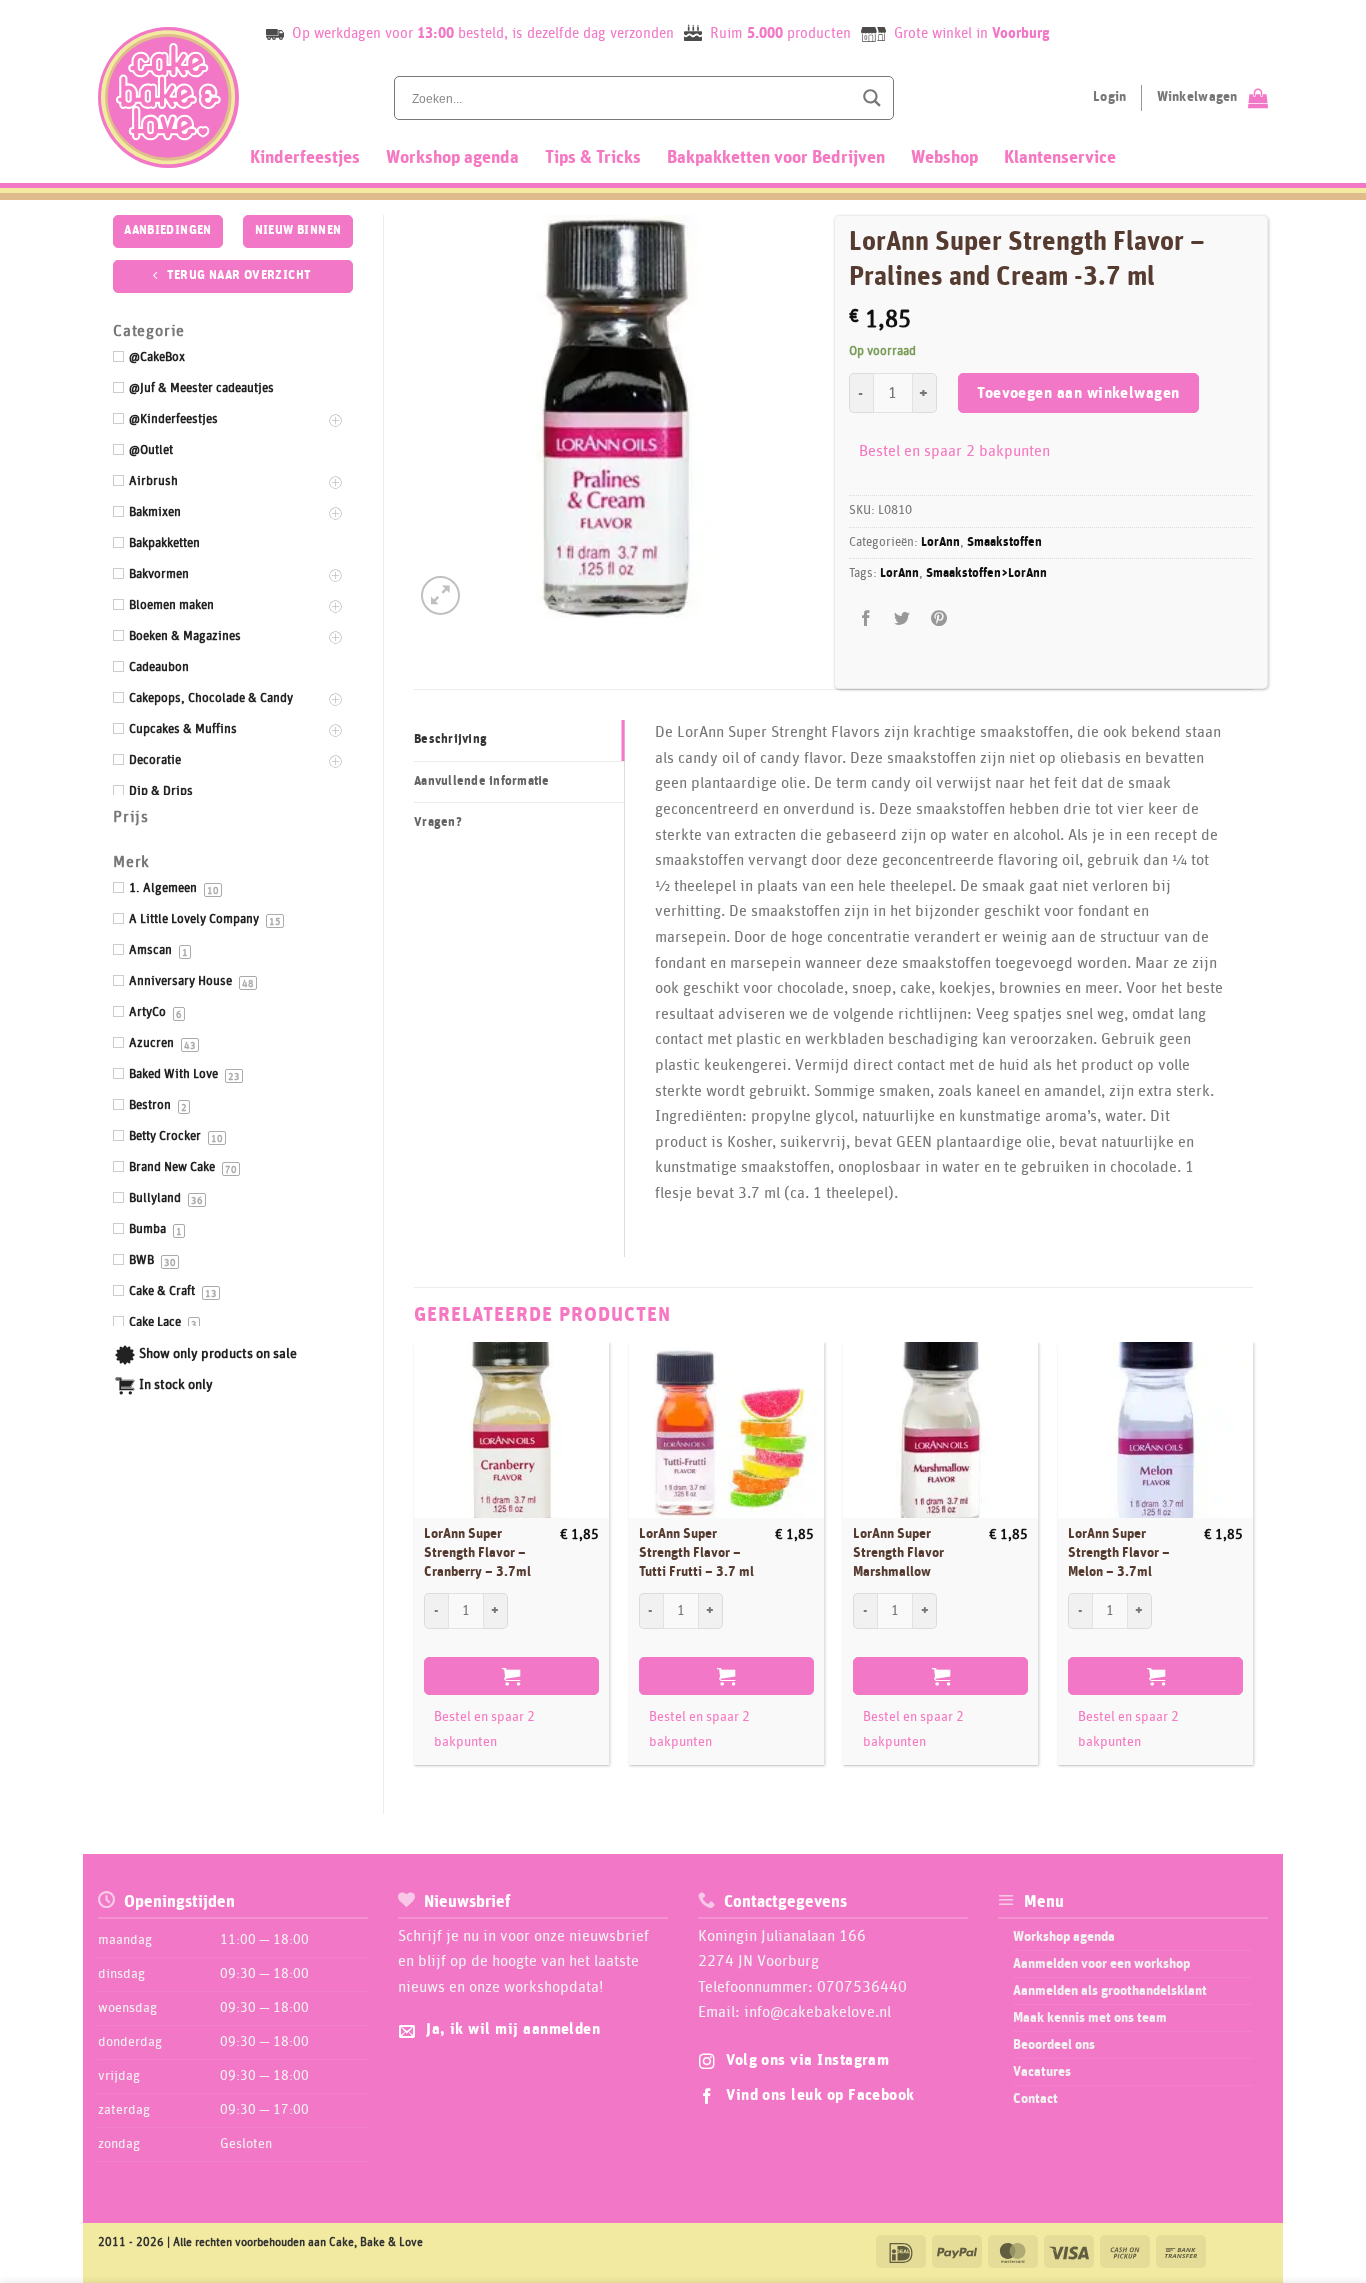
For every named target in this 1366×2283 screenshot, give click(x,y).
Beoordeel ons (1054, 2045)
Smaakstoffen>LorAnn (986, 573)
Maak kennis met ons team (1090, 2018)
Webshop (944, 158)
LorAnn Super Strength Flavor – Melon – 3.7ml (1119, 1552)
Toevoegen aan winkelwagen (1078, 393)
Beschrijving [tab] (450, 739)
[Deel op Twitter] (902, 618)
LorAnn (940, 542)
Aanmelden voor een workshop (1101, 1964)
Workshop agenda (452, 158)
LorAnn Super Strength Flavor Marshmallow (898, 1552)
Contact (1035, 2099)
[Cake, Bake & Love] (168, 97)
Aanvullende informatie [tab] (482, 781)
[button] (440, 595)
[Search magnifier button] (872, 98)
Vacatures (1042, 2072)
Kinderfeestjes (305, 158)
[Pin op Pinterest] (938, 618)
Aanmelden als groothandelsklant (1110, 1991)
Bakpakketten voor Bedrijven (776, 158)
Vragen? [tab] (438, 822)
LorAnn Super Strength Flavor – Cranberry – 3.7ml (477, 1552)
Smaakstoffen (1004, 542)
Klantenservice (1060, 158)
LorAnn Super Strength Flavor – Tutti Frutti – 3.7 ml (696, 1552)
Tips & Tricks (593, 158)
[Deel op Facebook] (866, 618)
